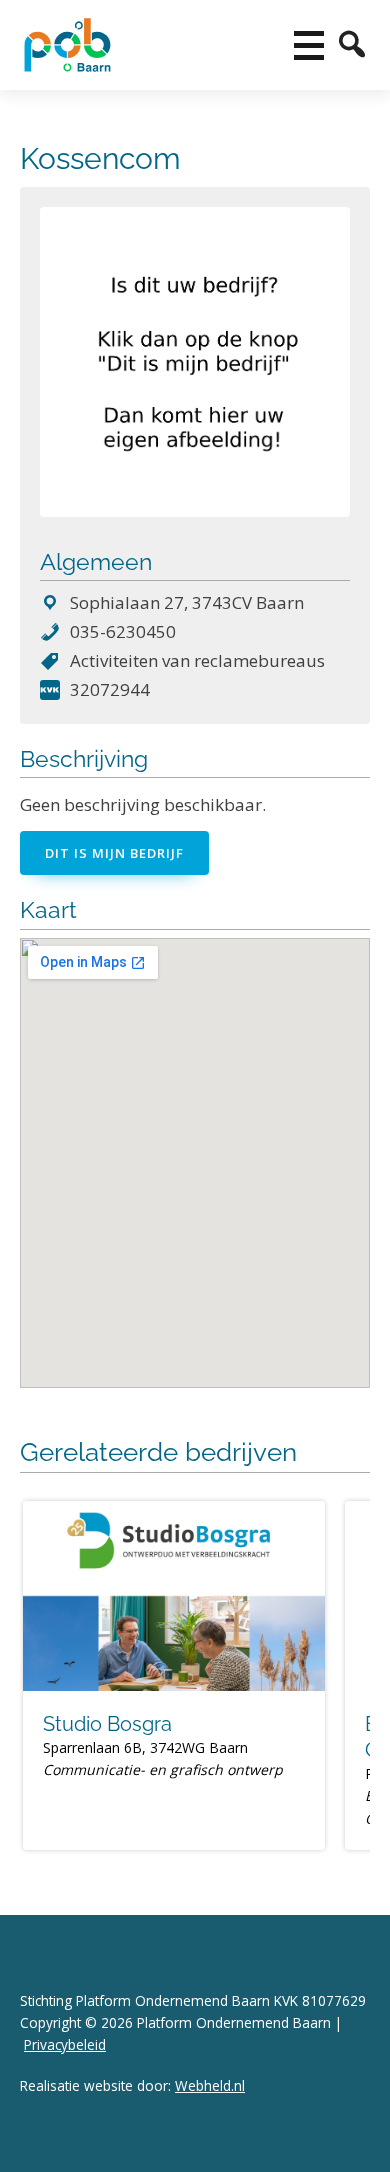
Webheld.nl (210, 2085)
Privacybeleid (65, 2044)
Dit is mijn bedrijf (114, 853)
